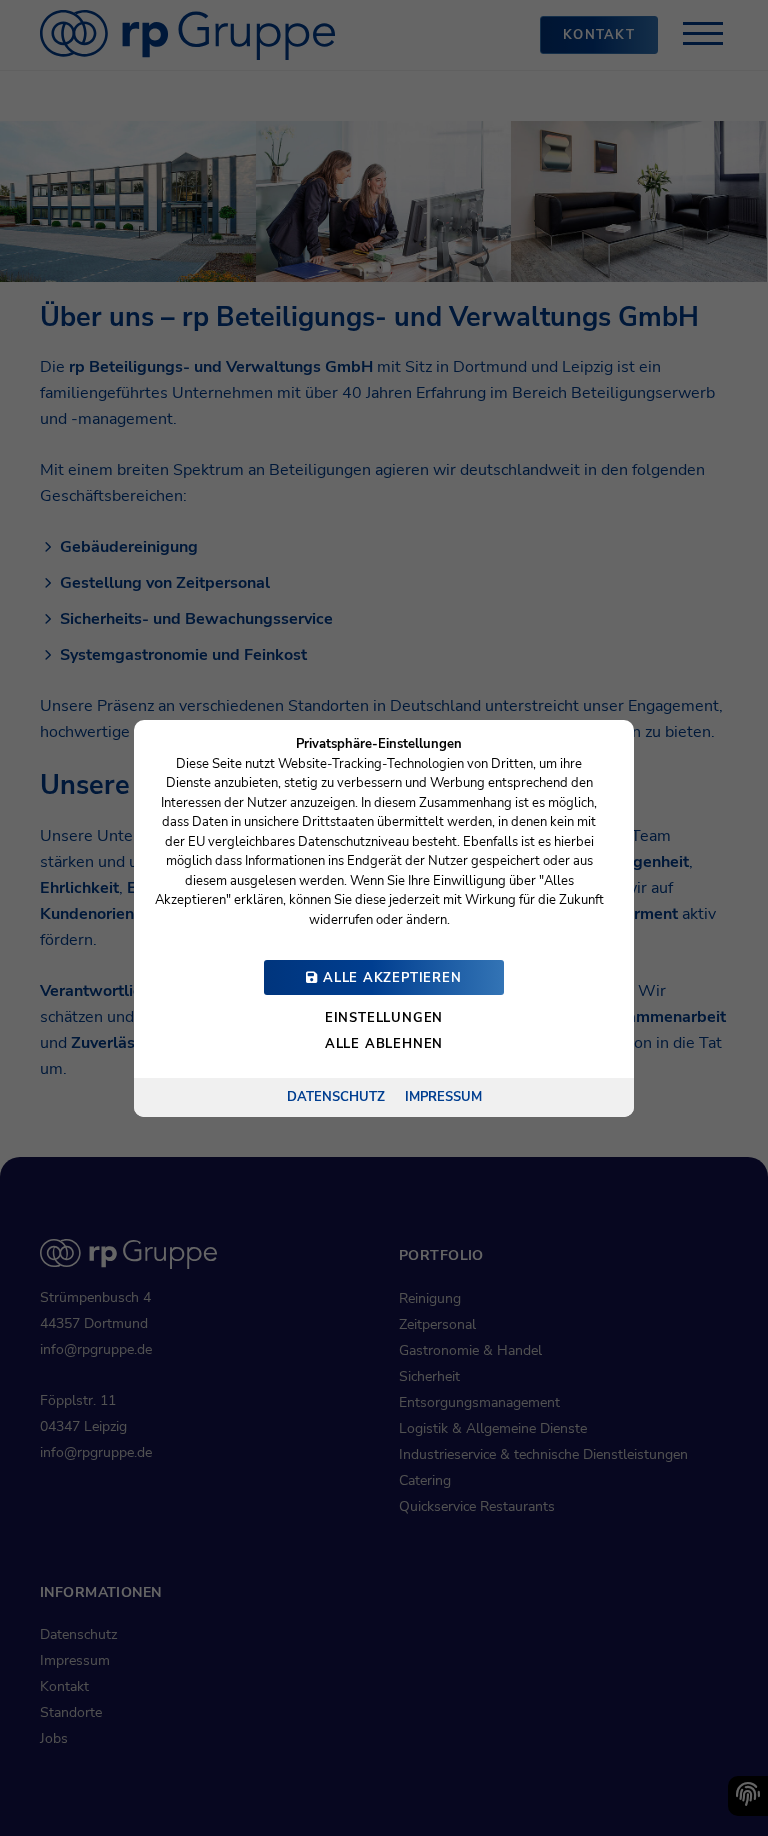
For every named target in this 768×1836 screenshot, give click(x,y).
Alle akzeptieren (389, 978)
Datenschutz (336, 1096)
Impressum (443, 1096)
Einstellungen (384, 1018)
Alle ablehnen (384, 1044)
